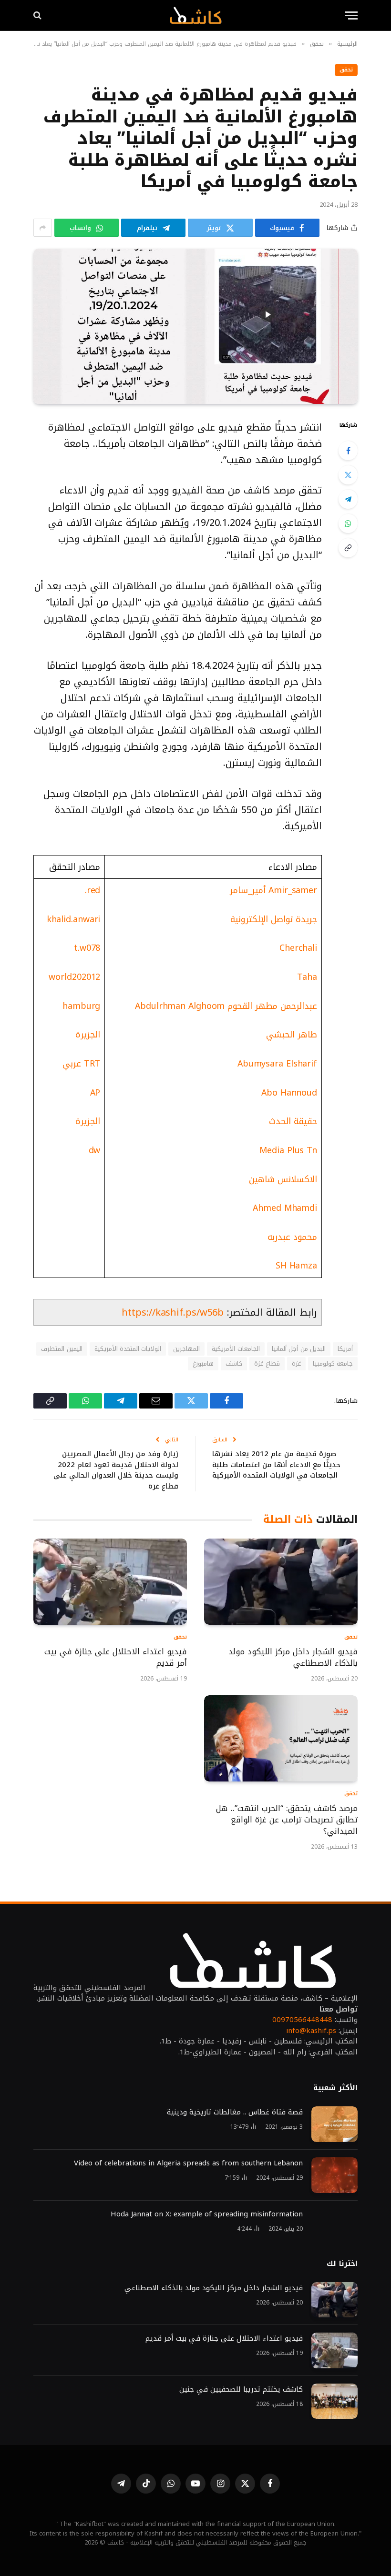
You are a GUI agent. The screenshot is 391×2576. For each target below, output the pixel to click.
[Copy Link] (348, 548)
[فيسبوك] (348, 451)
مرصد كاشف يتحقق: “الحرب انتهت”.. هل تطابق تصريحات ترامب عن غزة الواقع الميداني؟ (287, 1820)
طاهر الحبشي (292, 1035)
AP (95, 1093)
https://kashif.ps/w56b (173, 1312)
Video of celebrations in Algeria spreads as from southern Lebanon (188, 2163)
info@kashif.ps (311, 2031)
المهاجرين (186, 1349)
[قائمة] (351, 15)
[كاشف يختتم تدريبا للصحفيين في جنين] (334, 2401)
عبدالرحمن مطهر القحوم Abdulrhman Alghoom (226, 1006)
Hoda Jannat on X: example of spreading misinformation (207, 2214)
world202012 (74, 977)
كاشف (234, 1363)
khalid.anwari (74, 919)
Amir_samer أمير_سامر (273, 890)
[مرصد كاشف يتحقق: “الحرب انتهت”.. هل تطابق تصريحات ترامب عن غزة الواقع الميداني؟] (281, 1738)
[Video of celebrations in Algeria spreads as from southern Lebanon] (334, 2175)
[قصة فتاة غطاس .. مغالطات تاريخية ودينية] (334, 2124)
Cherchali (298, 948)
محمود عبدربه (292, 1237)
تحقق (346, 70)
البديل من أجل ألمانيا (299, 1349)
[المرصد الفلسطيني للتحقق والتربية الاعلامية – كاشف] (195, 15)
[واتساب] (348, 523)
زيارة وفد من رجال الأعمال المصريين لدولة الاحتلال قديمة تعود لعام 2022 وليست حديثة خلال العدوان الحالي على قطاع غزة (116, 1470)
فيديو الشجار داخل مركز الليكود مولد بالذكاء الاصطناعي (293, 1658)
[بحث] (38, 15)
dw (95, 1150)
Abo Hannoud (289, 1093)
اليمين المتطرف (62, 1349)
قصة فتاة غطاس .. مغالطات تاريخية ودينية (235, 2112)
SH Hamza (296, 1266)
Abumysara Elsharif (277, 1064)
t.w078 (87, 948)
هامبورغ (203, 1363)
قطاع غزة (267, 1363)
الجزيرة (88, 1035)
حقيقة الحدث (293, 1121)
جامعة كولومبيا (333, 1363)
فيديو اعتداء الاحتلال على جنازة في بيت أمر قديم (116, 1658)
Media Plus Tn (288, 1150)
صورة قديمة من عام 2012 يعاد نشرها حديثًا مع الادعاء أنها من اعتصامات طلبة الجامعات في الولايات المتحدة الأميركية (276, 1464)
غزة (296, 1363)
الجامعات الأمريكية (236, 1349)
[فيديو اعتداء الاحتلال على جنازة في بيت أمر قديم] (110, 1582)
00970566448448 (302, 2020)
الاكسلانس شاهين (283, 1179)
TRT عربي (82, 1064)
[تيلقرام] (348, 499)
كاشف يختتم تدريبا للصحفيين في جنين (240, 2390)
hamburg (81, 1006)
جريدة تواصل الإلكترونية (274, 919)
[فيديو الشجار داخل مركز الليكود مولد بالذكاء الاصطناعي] (281, 1582)
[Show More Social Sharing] (43, 228)
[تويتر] (348, 475)
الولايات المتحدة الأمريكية (128, 1349)
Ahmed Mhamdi (285, 1208)
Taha (307, 977)
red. (93, 890)
